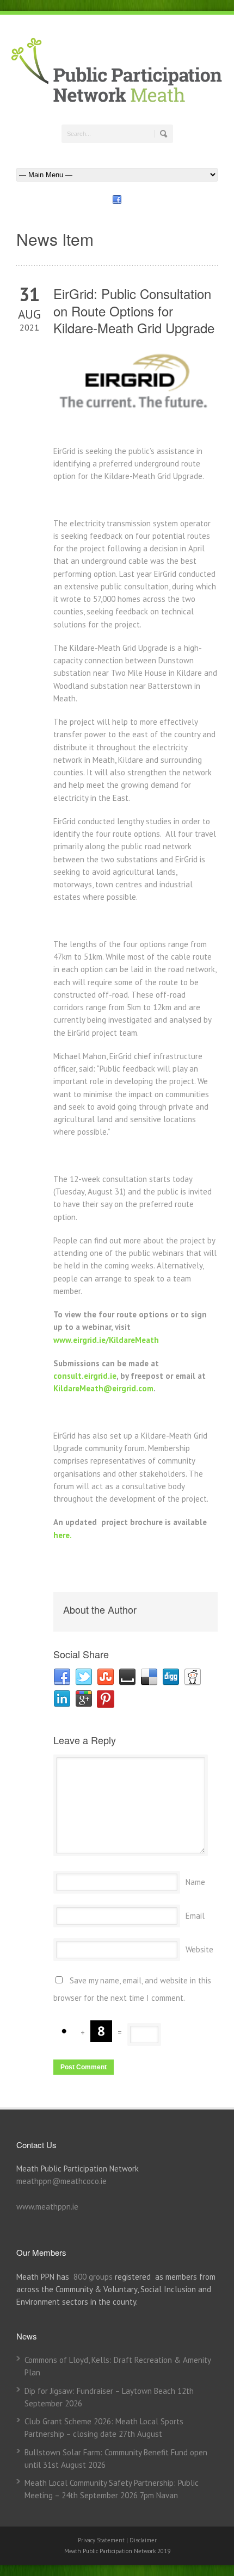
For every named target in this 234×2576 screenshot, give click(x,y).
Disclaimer (143, 2540)
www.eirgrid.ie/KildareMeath (106, 1340)
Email (195, 1916)
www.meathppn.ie (47, 2207)
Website (199, 1949)
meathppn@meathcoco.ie (61, 2181)
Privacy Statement (102, 2540)
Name (195, 1882)
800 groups (93, 2277)
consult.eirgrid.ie (85, 1376)
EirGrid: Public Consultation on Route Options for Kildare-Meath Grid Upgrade (134, 310)
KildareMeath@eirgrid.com (103, 1388)
